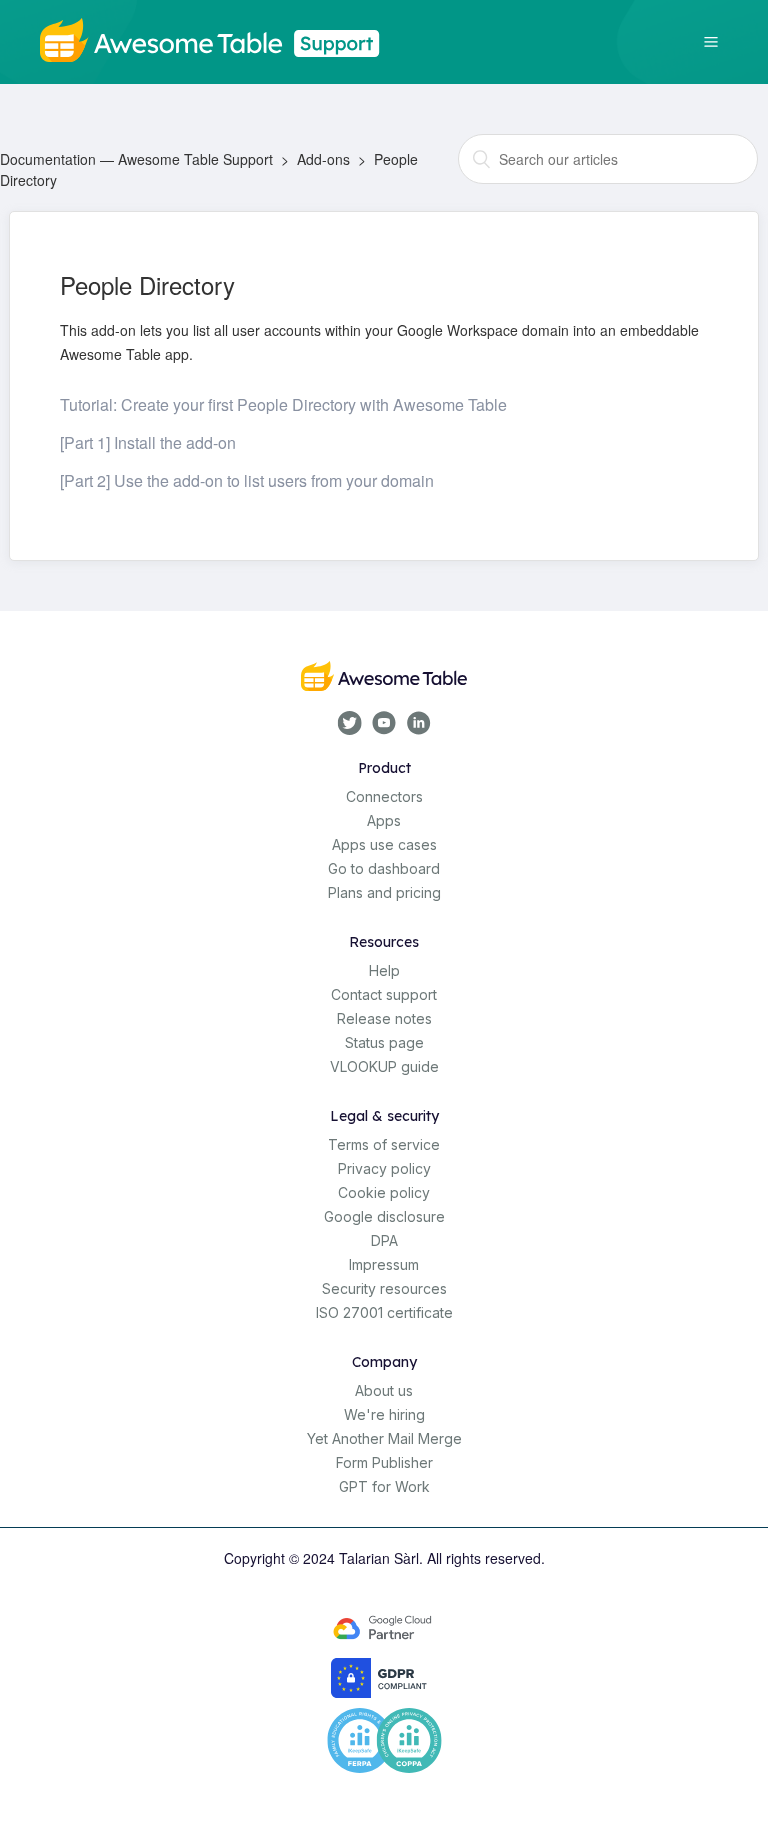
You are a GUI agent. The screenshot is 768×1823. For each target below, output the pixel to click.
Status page (384, 1042)
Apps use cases (384, 844)
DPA (384, 1240)
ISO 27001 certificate (384, 1312)
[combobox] (608, 159)
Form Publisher (384, 1462)
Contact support (384, 994)
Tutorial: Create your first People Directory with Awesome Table (283, 404)
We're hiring (384, 1414)
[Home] (217, 38)
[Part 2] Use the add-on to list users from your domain (247, 480)
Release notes (384, 1018)
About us (384, 1390)
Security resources (384, 1288)
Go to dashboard (384, 868)
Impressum (384, 1264)
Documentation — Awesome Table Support (136, 159)
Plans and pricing (384, 892)
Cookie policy (384, 1192)
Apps (384, 820)
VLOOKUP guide (384, 1066)
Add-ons (323, 159)
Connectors (384, 796)
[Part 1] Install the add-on (148, 442)
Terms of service (384, 1144)
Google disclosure (384, 1216)
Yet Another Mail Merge (384, 1438)
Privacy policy (384, 1168)
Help (384, 970)
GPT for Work (384, 1486)
